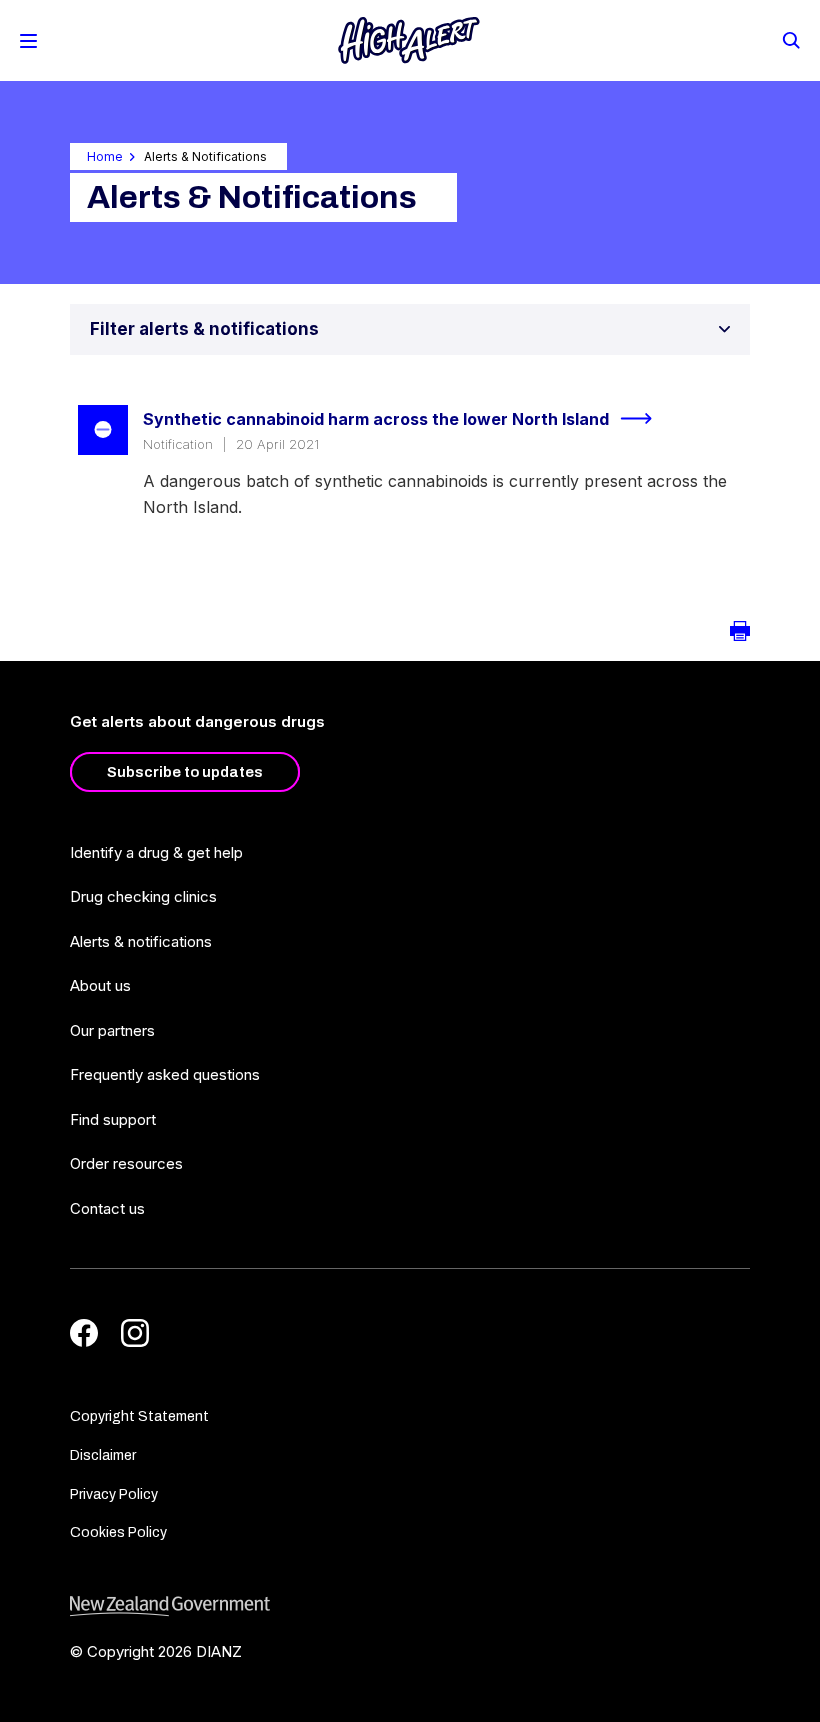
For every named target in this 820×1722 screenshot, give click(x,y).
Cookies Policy (118, 1532)
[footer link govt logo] (410, 1606)
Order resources (126, 1163)
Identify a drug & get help (156, 852)
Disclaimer (103, 1455)
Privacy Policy (114, 1494)
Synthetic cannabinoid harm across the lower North (376, 419)
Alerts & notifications (141, 941)
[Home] (409, 40)
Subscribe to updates (185, 772)
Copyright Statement (139, 1416)
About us (100, 985)
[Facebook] (84, 1333)
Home (105, 156)
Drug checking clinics (143, 896)
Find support (113, 1119)
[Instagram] (135, 1333)
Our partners (112, 1030)
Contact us (107, 1208)
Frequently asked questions (165, 1074)
